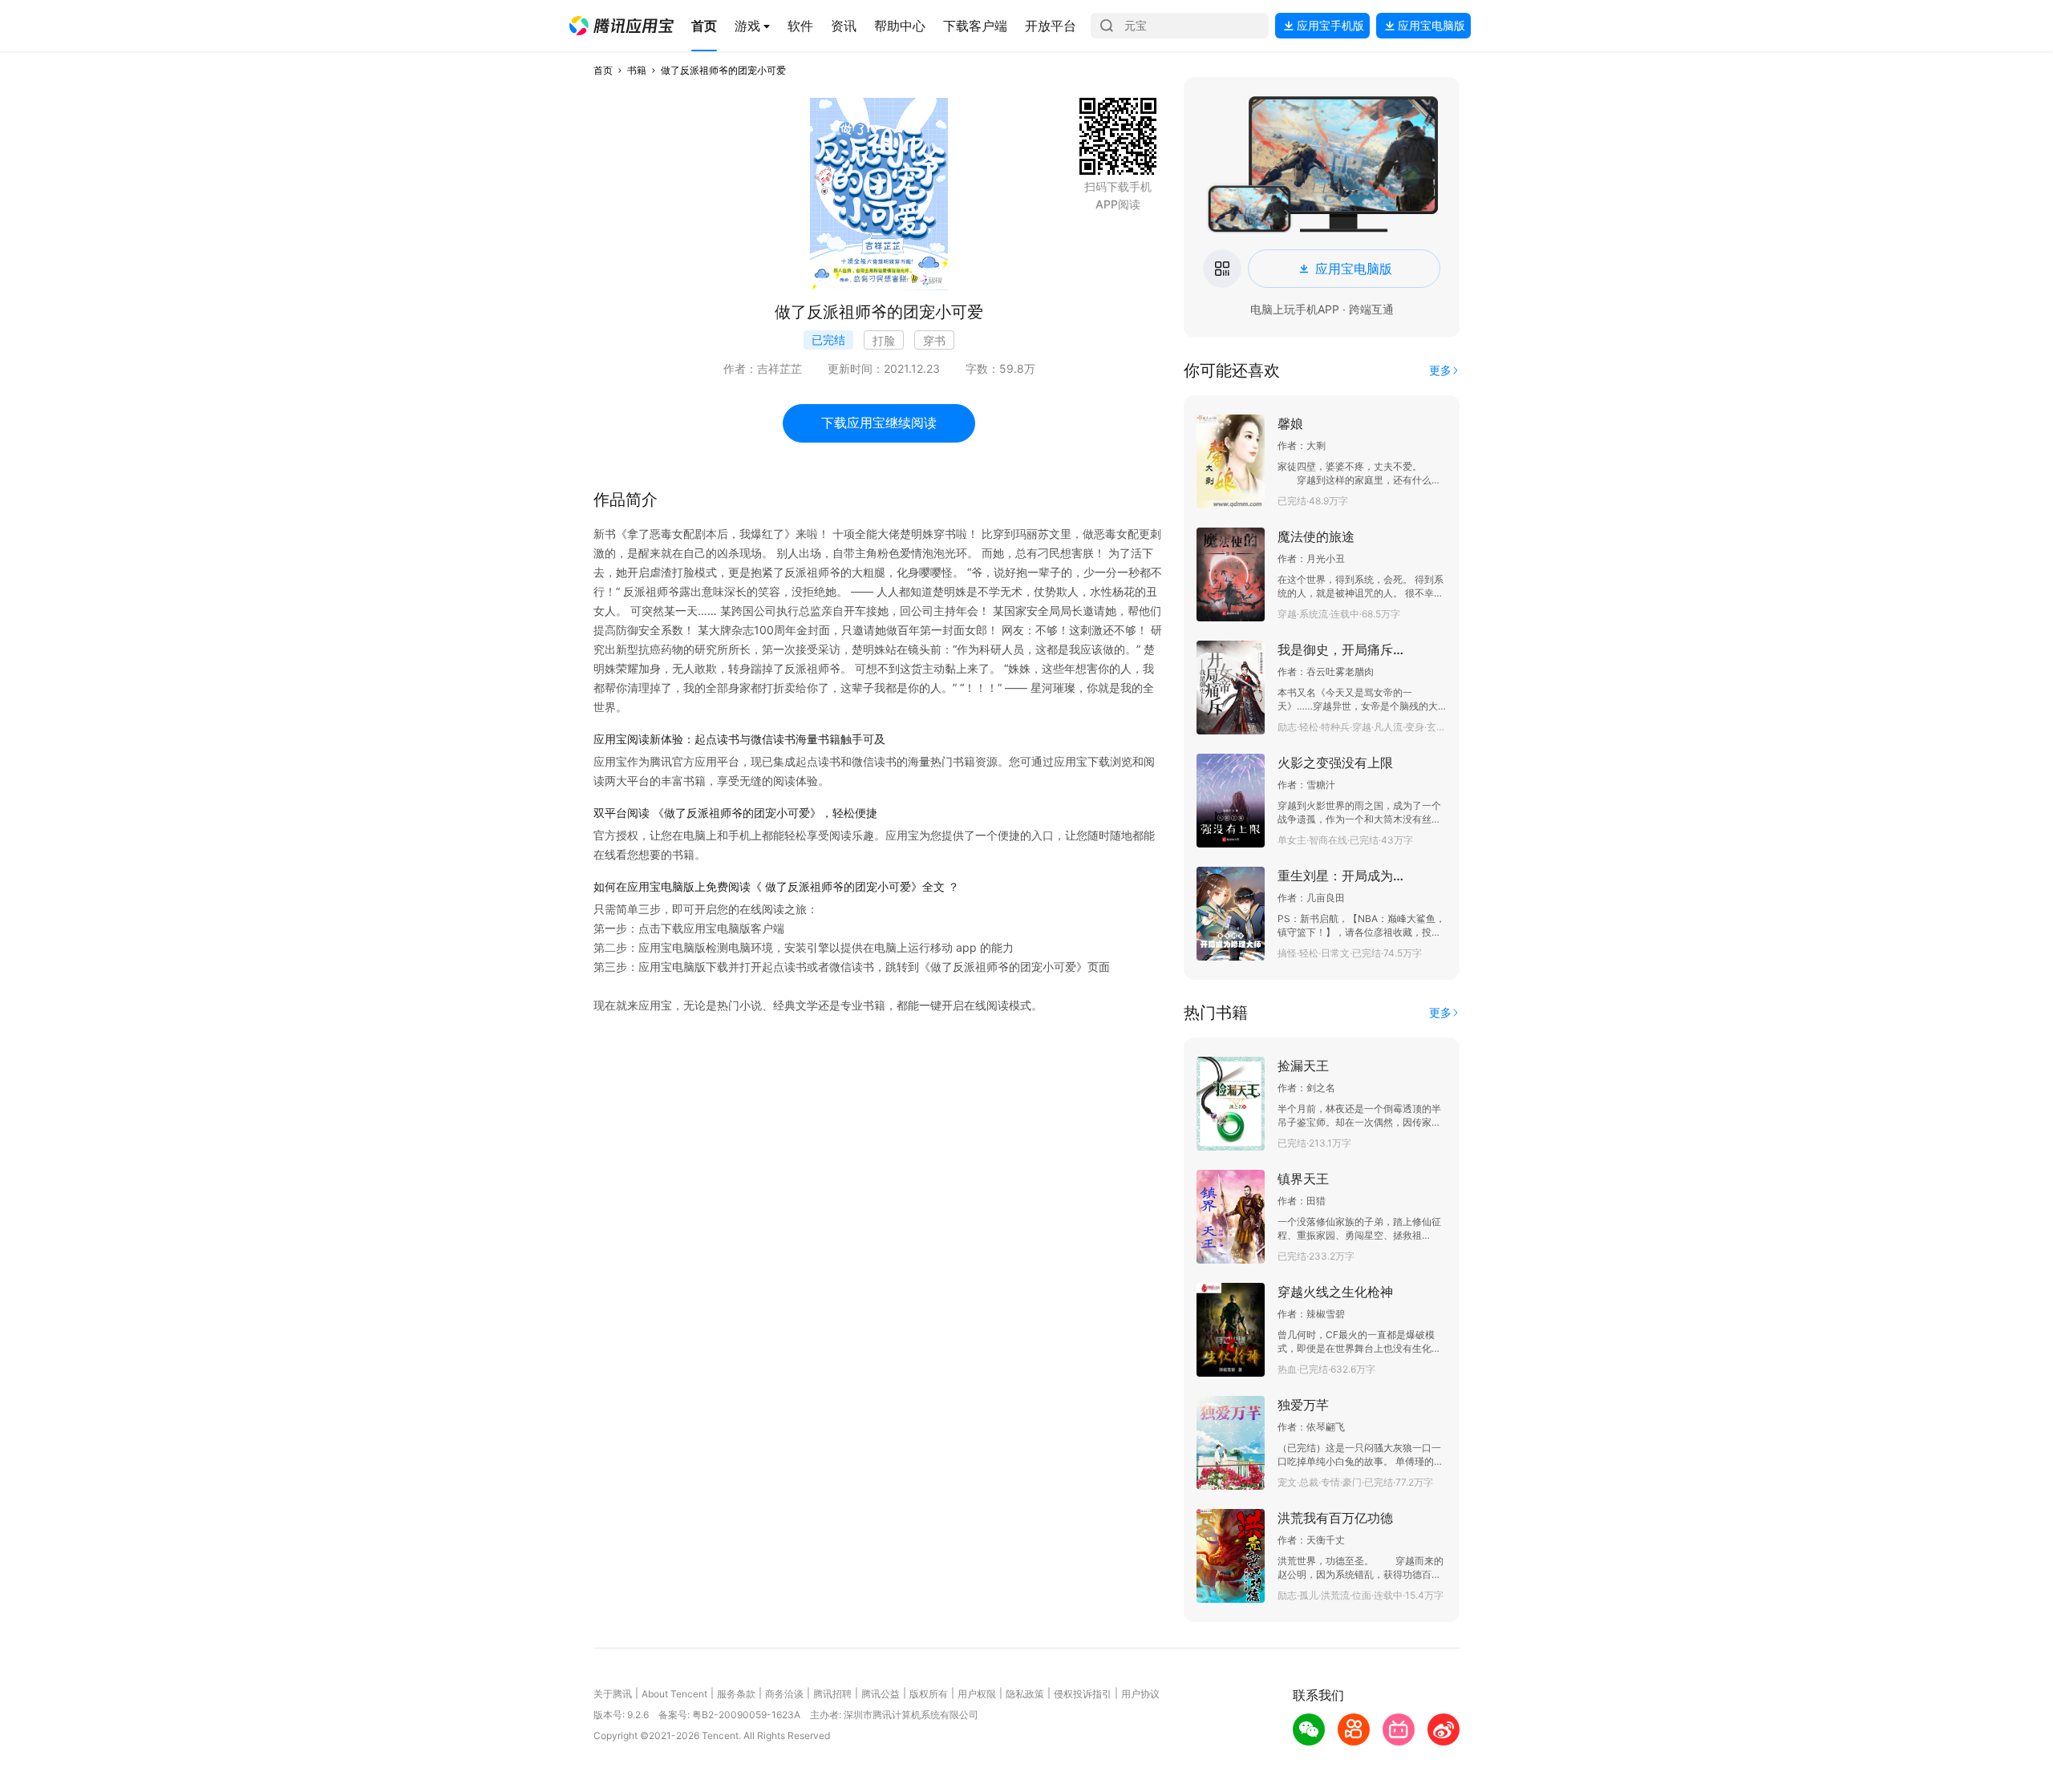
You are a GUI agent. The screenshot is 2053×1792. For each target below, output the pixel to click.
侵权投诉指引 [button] (1083, 1694)
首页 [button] (603, 70)
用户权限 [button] (977, 1694)
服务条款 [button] (736, 1694)
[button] (622, 26)
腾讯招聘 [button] (832, 1694)
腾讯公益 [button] (881, 1694)
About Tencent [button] (674, 1694)
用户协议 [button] (1140, 1694)
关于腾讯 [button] (613, 1694)
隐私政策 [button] (1025, 1694)
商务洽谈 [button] (784, 1694)
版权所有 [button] (929, 1694)
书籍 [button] (637, 70)
